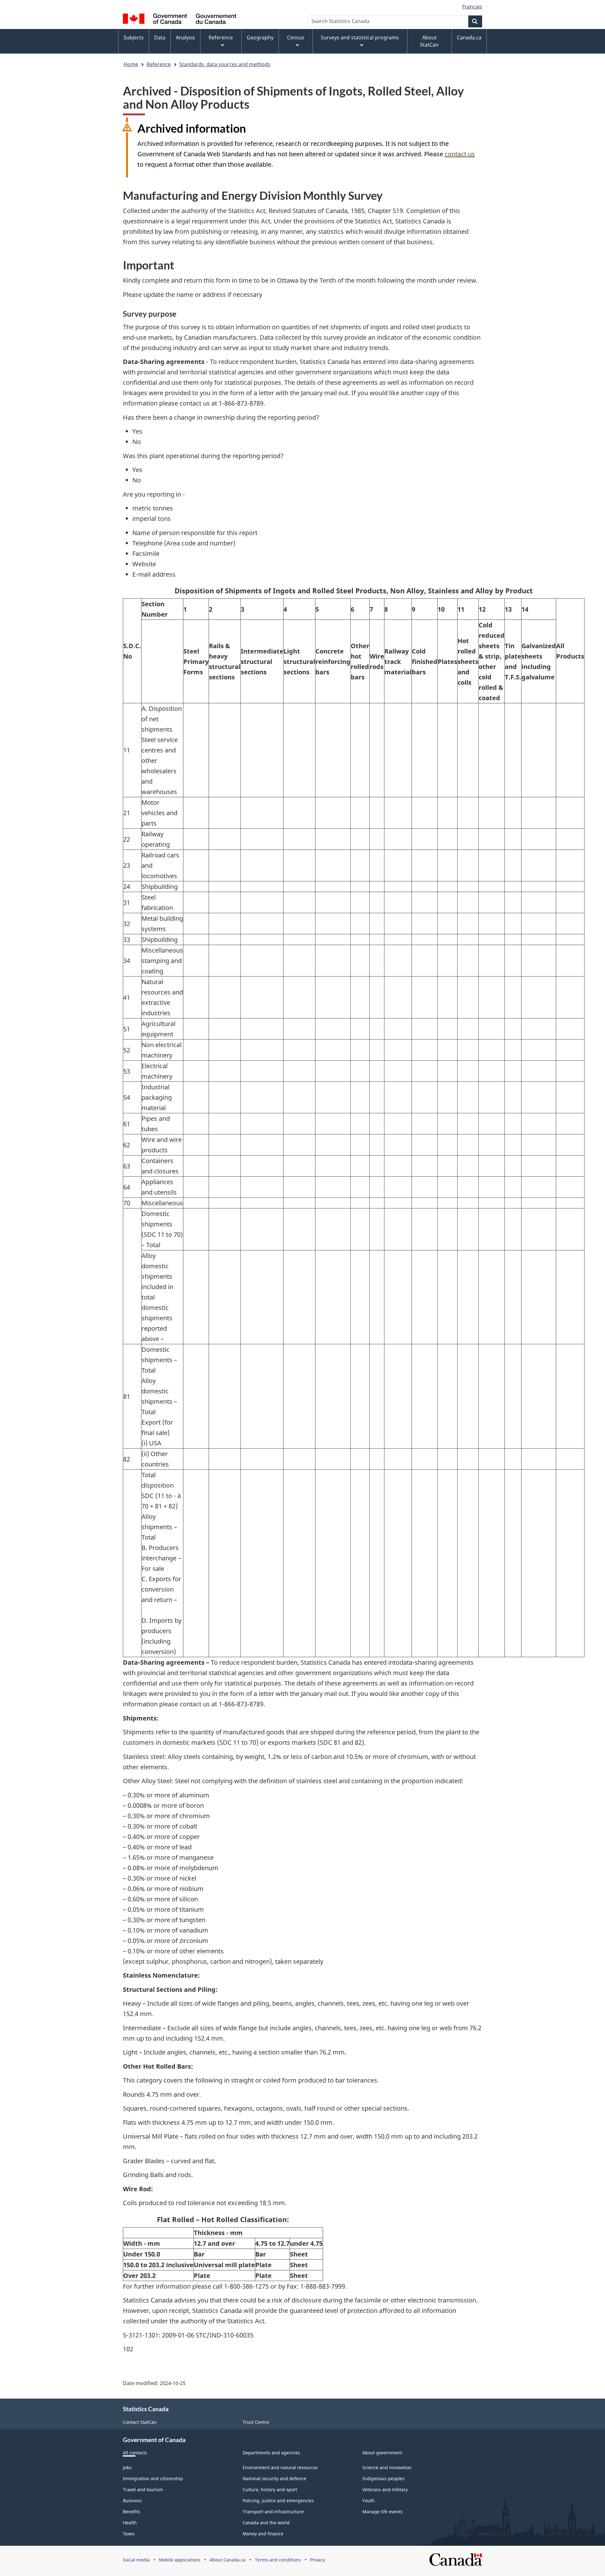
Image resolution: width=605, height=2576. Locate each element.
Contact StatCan (140, 2422)
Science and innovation (387, 2467)
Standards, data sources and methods (225, 64)
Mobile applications (180, 2560)
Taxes (129, 2534)
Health (130, 2523)
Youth (369, 2501)
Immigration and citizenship (153, 2478)
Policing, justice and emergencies (278, 2501)
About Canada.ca (228, 2560)
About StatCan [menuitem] (429, 41)
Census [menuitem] (296, 37)
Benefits (132, 2512)
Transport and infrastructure (273, 2512)
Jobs (127, 2467)
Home (131, 64)
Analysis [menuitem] (185, 37)
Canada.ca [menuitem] (469, 37)
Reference (159, 64)
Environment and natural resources (280, 2467)
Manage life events (383, 2512)
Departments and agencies (271, 2453)
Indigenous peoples (383, 2478)
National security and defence (274, 2478)
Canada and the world (266, 2523)
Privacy (317, 2560)
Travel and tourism (143, 2490)
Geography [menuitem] (260, 37)
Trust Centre (256, 2422)
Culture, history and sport (270, 2490)
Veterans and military (385, 2490)
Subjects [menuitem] (134, 37)
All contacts (135, 2453)
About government (382, 2453)
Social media (136, 2560)
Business (132, 2501)
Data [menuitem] (160, 37)
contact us (460, 154)
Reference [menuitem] (221, 37)
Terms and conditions (278, 2560)
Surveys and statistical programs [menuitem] (360, 37)
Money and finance (263, 2534)
